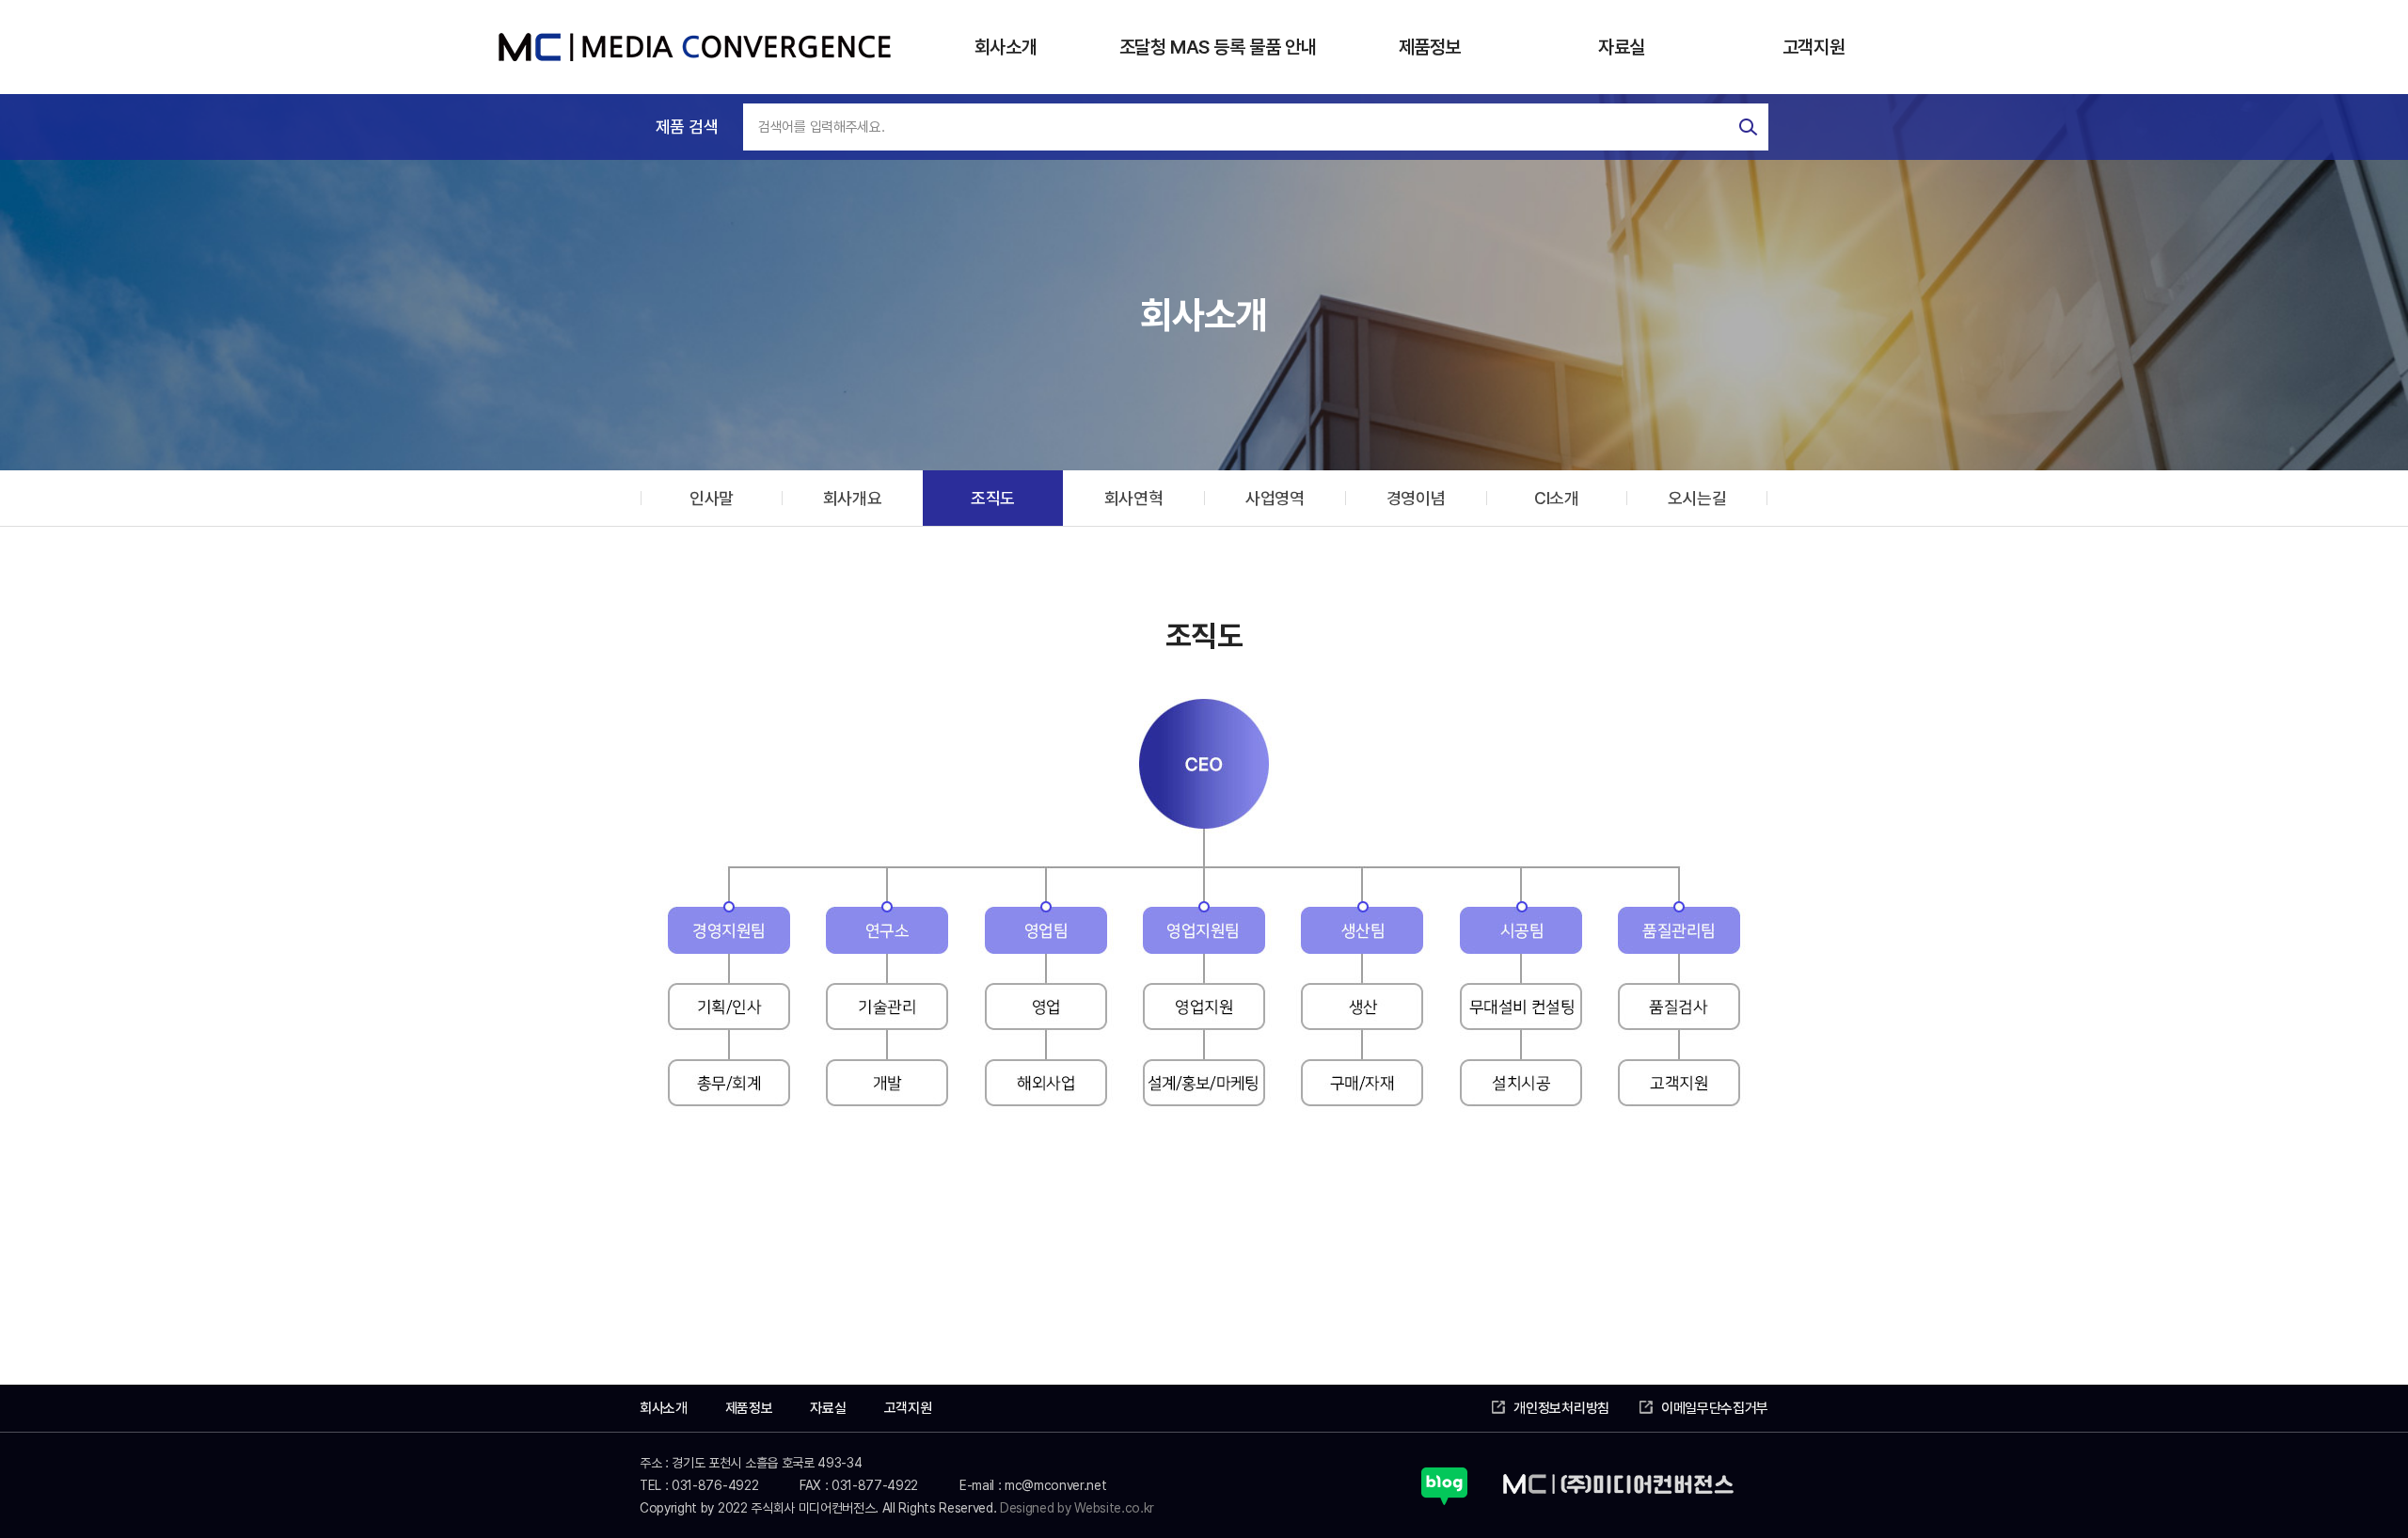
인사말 (712, 498)
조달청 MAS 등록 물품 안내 (1218, 47)
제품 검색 (687, 127)
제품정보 (1430, 47)
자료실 (1622, 47)
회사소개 (1006, 47)
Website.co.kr (1114, 1508)
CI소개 (1557, 498)
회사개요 (853, 498)
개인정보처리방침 (1561, 1408)
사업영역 (1275, 498)
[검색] (1749, 127)
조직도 (993, 498)
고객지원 (1814, 47)
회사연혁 (1134, 498)
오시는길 (1697, 498)
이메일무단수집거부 (1715, 1408)
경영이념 (1416, 498)
